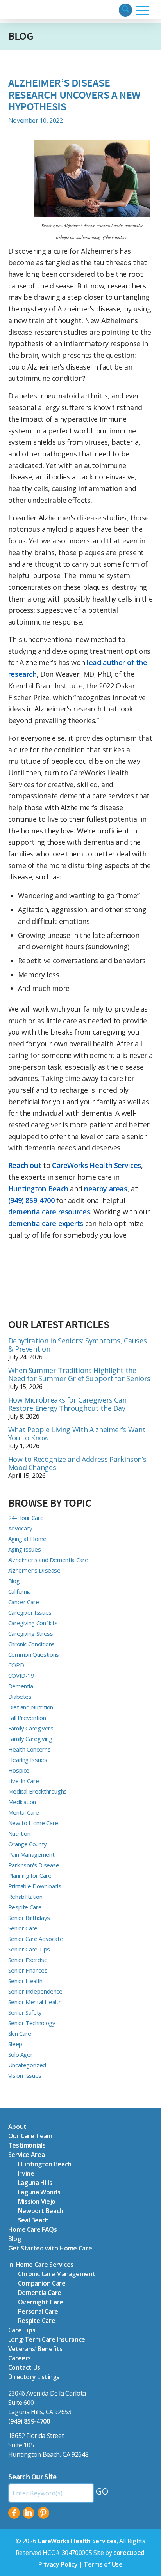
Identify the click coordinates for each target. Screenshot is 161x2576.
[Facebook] (14, 2513)
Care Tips (22, 2330)
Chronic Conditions (32, 1644)
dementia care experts (46, 1223)
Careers (20, 2358)
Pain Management (31, 1854)
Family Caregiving (30, 1739)
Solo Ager (21, 2054)
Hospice (19, 1770)
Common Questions (34, 1654)
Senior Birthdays (29, 1918)
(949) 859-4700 (31, 1200)
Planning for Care (30, 1875)
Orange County (28, 1844)
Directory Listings (34, 2377)
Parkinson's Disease (34, 1865)
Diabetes (20, 1697)
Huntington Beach (38, 1189)
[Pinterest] (43, 2513)
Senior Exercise (28, 1960)
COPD (16, 1665)
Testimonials (27, 2145)
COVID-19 (21, 1675)
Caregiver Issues (30, 1612)
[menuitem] (125, 10)
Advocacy (20, 1528)
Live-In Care (24, 1781)
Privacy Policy (58, 2564)
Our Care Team (30, 2136)
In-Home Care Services (41, 2265)
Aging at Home (27, 1539)
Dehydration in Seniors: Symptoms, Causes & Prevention (78, 1345)
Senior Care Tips (29, 1949)
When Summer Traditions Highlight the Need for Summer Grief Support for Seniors (79, 1374)
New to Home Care (33, 1823)
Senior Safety (25, 2012)
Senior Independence (35, 1991)
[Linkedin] (29, 2513)
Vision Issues (25, 2075)
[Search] (125, 10)
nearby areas (106, 1189)
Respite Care (25, 1907)
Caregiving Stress (31, 1633)
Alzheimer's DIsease (34, 1570)
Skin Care (20, 2033)
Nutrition (19, 1833)
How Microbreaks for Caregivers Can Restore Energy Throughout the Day (67, 1404)
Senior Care (23, 1928)
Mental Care (24, 1812)
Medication (22, 1802)
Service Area (27, 2155)
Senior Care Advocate (36, 1939)
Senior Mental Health (35, 2002)
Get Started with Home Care (50, 2248)
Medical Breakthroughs (38, 1791)
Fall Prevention (27, 1718)
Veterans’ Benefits (36, 2349)
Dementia (21, 1686)
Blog (21, 36)
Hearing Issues (28, 1760)
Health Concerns (30, 1749)
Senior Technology (32, 2023)
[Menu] (142, 10)
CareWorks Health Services (97, 1165)
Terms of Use (103, 2564)
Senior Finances (28, 1970)
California (20, 1591)
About (17, 2127)
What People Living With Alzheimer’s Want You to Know (77, 1434)
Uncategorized (27, 2065)
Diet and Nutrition (31, 1707)
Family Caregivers (31, 1728)
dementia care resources (49, 1212)
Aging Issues (25, 1549)
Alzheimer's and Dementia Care (48, 1560)
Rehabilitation (25, 1897)
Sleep (15, 2044)
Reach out (25, 1165)
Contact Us (24, 2367)
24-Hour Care (26, 1518)
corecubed (129, 2553)
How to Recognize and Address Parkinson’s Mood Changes (77, 1463)
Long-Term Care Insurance (47, 2339)
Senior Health (25, 1981)
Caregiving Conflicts (33, 1623)
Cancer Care (24, 1602)
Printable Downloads (35, 1886)
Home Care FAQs (33, 2229)
